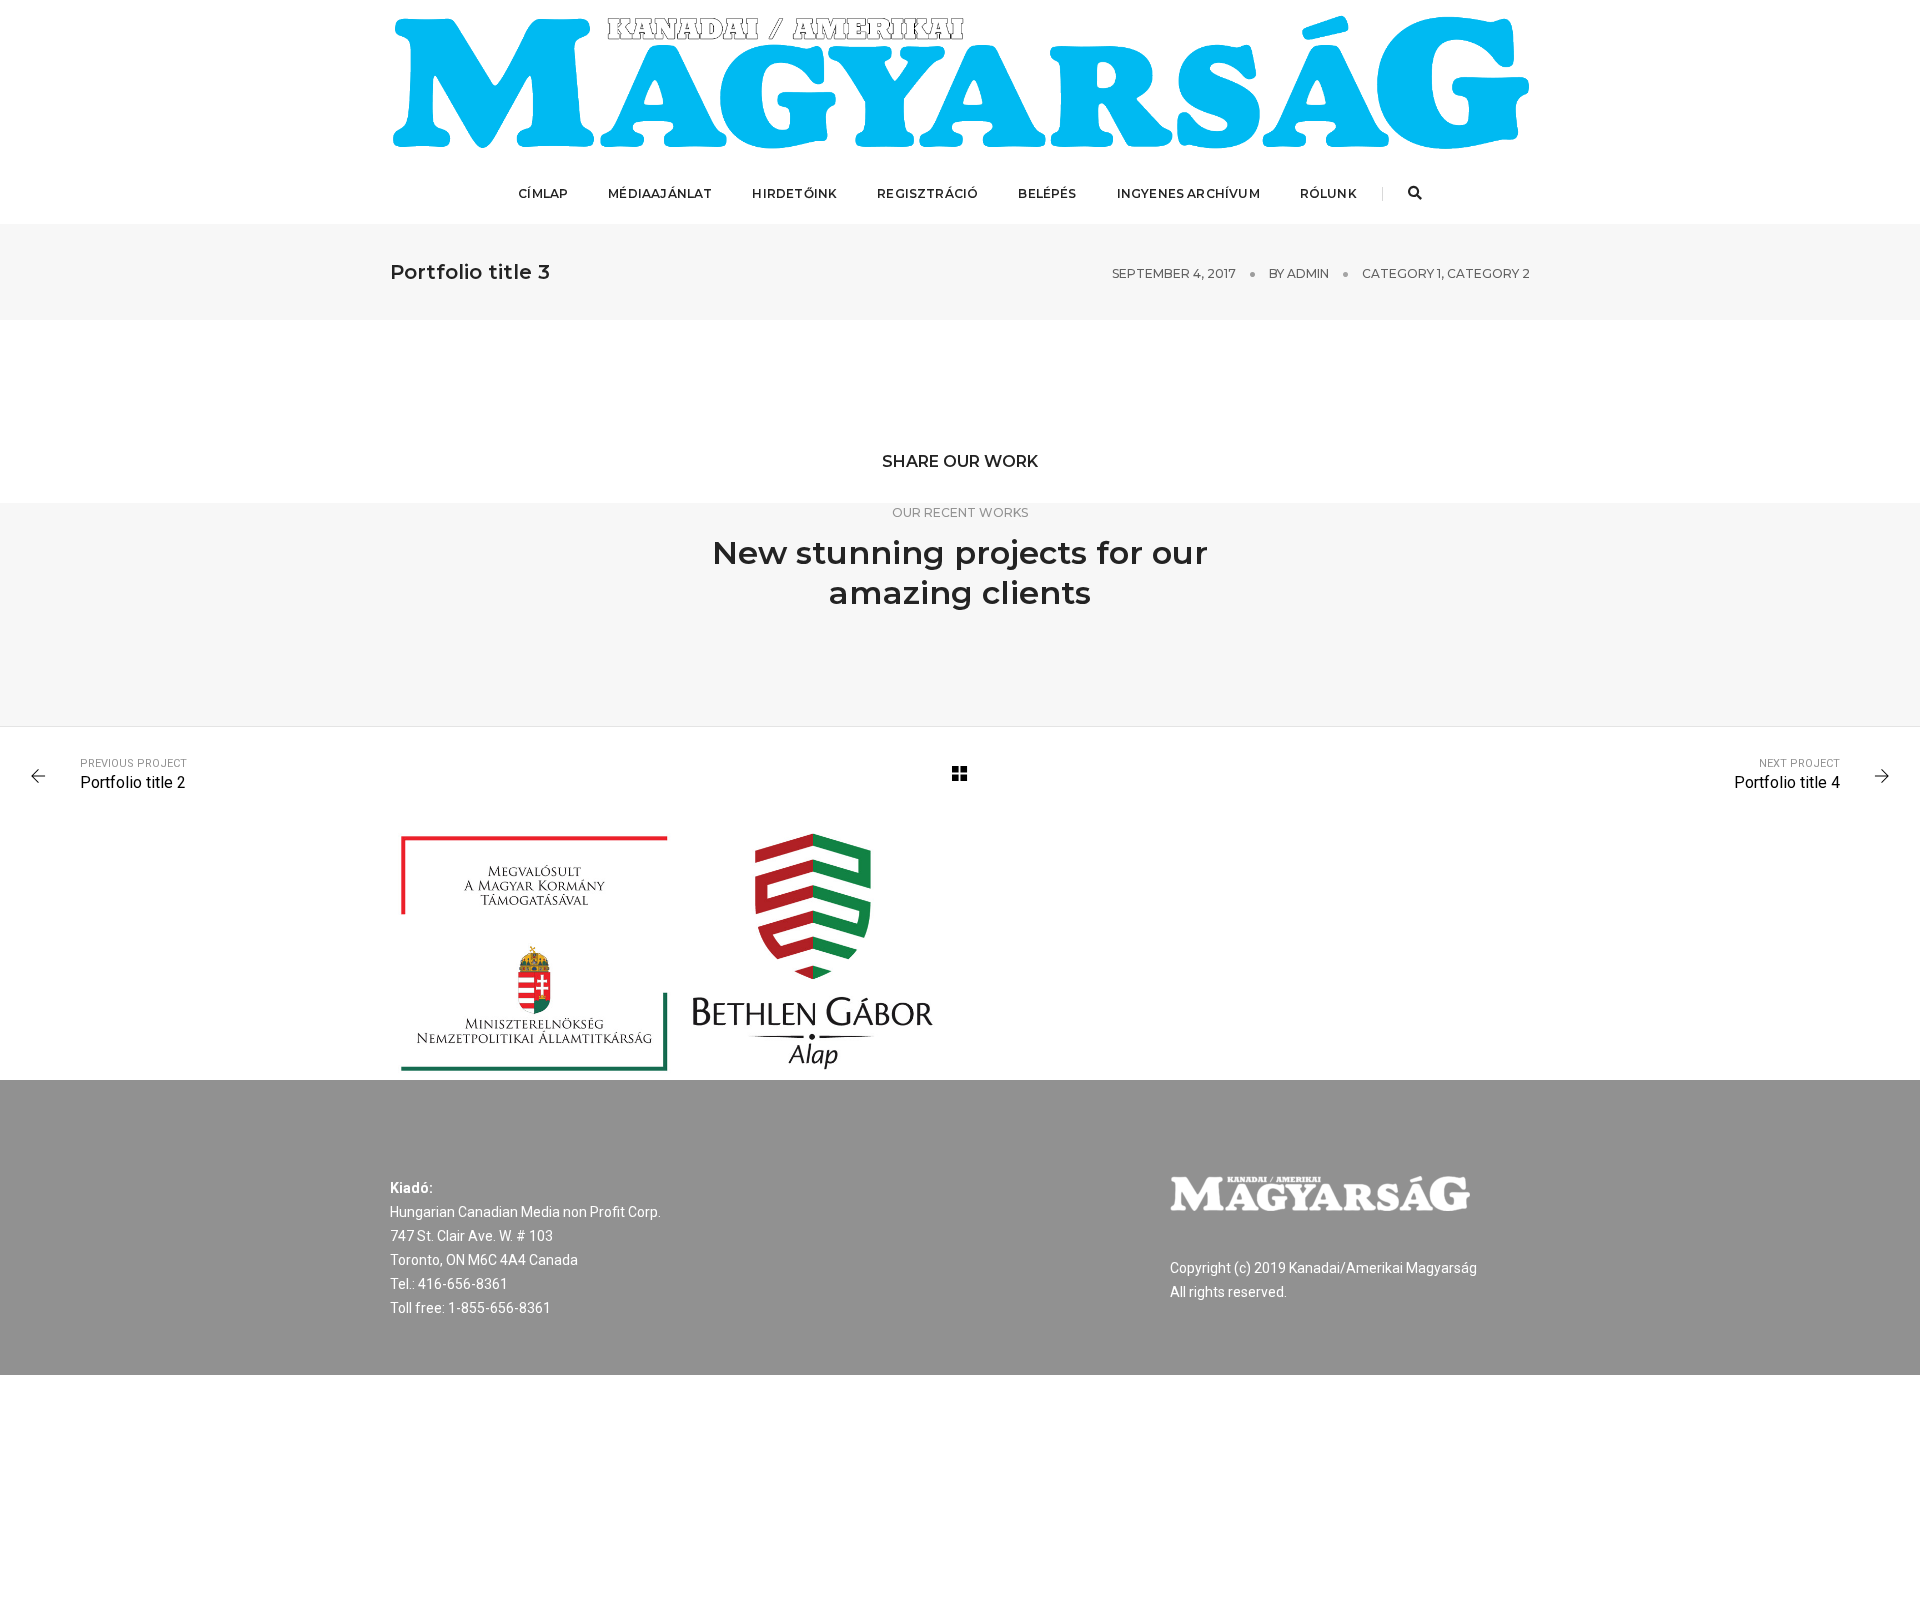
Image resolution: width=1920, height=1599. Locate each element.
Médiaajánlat (660, 193)
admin (1308, 273)
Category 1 (1401, 273)
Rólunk (1328, 193)
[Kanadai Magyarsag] (960, 82)
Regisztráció (927, 193)
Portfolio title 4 (1787, 782)
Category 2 (1488, 273)
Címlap (543, 193)
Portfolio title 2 (133, 782)
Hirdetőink (794, 193)
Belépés (1047, 193)
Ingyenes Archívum (1188, 193)
